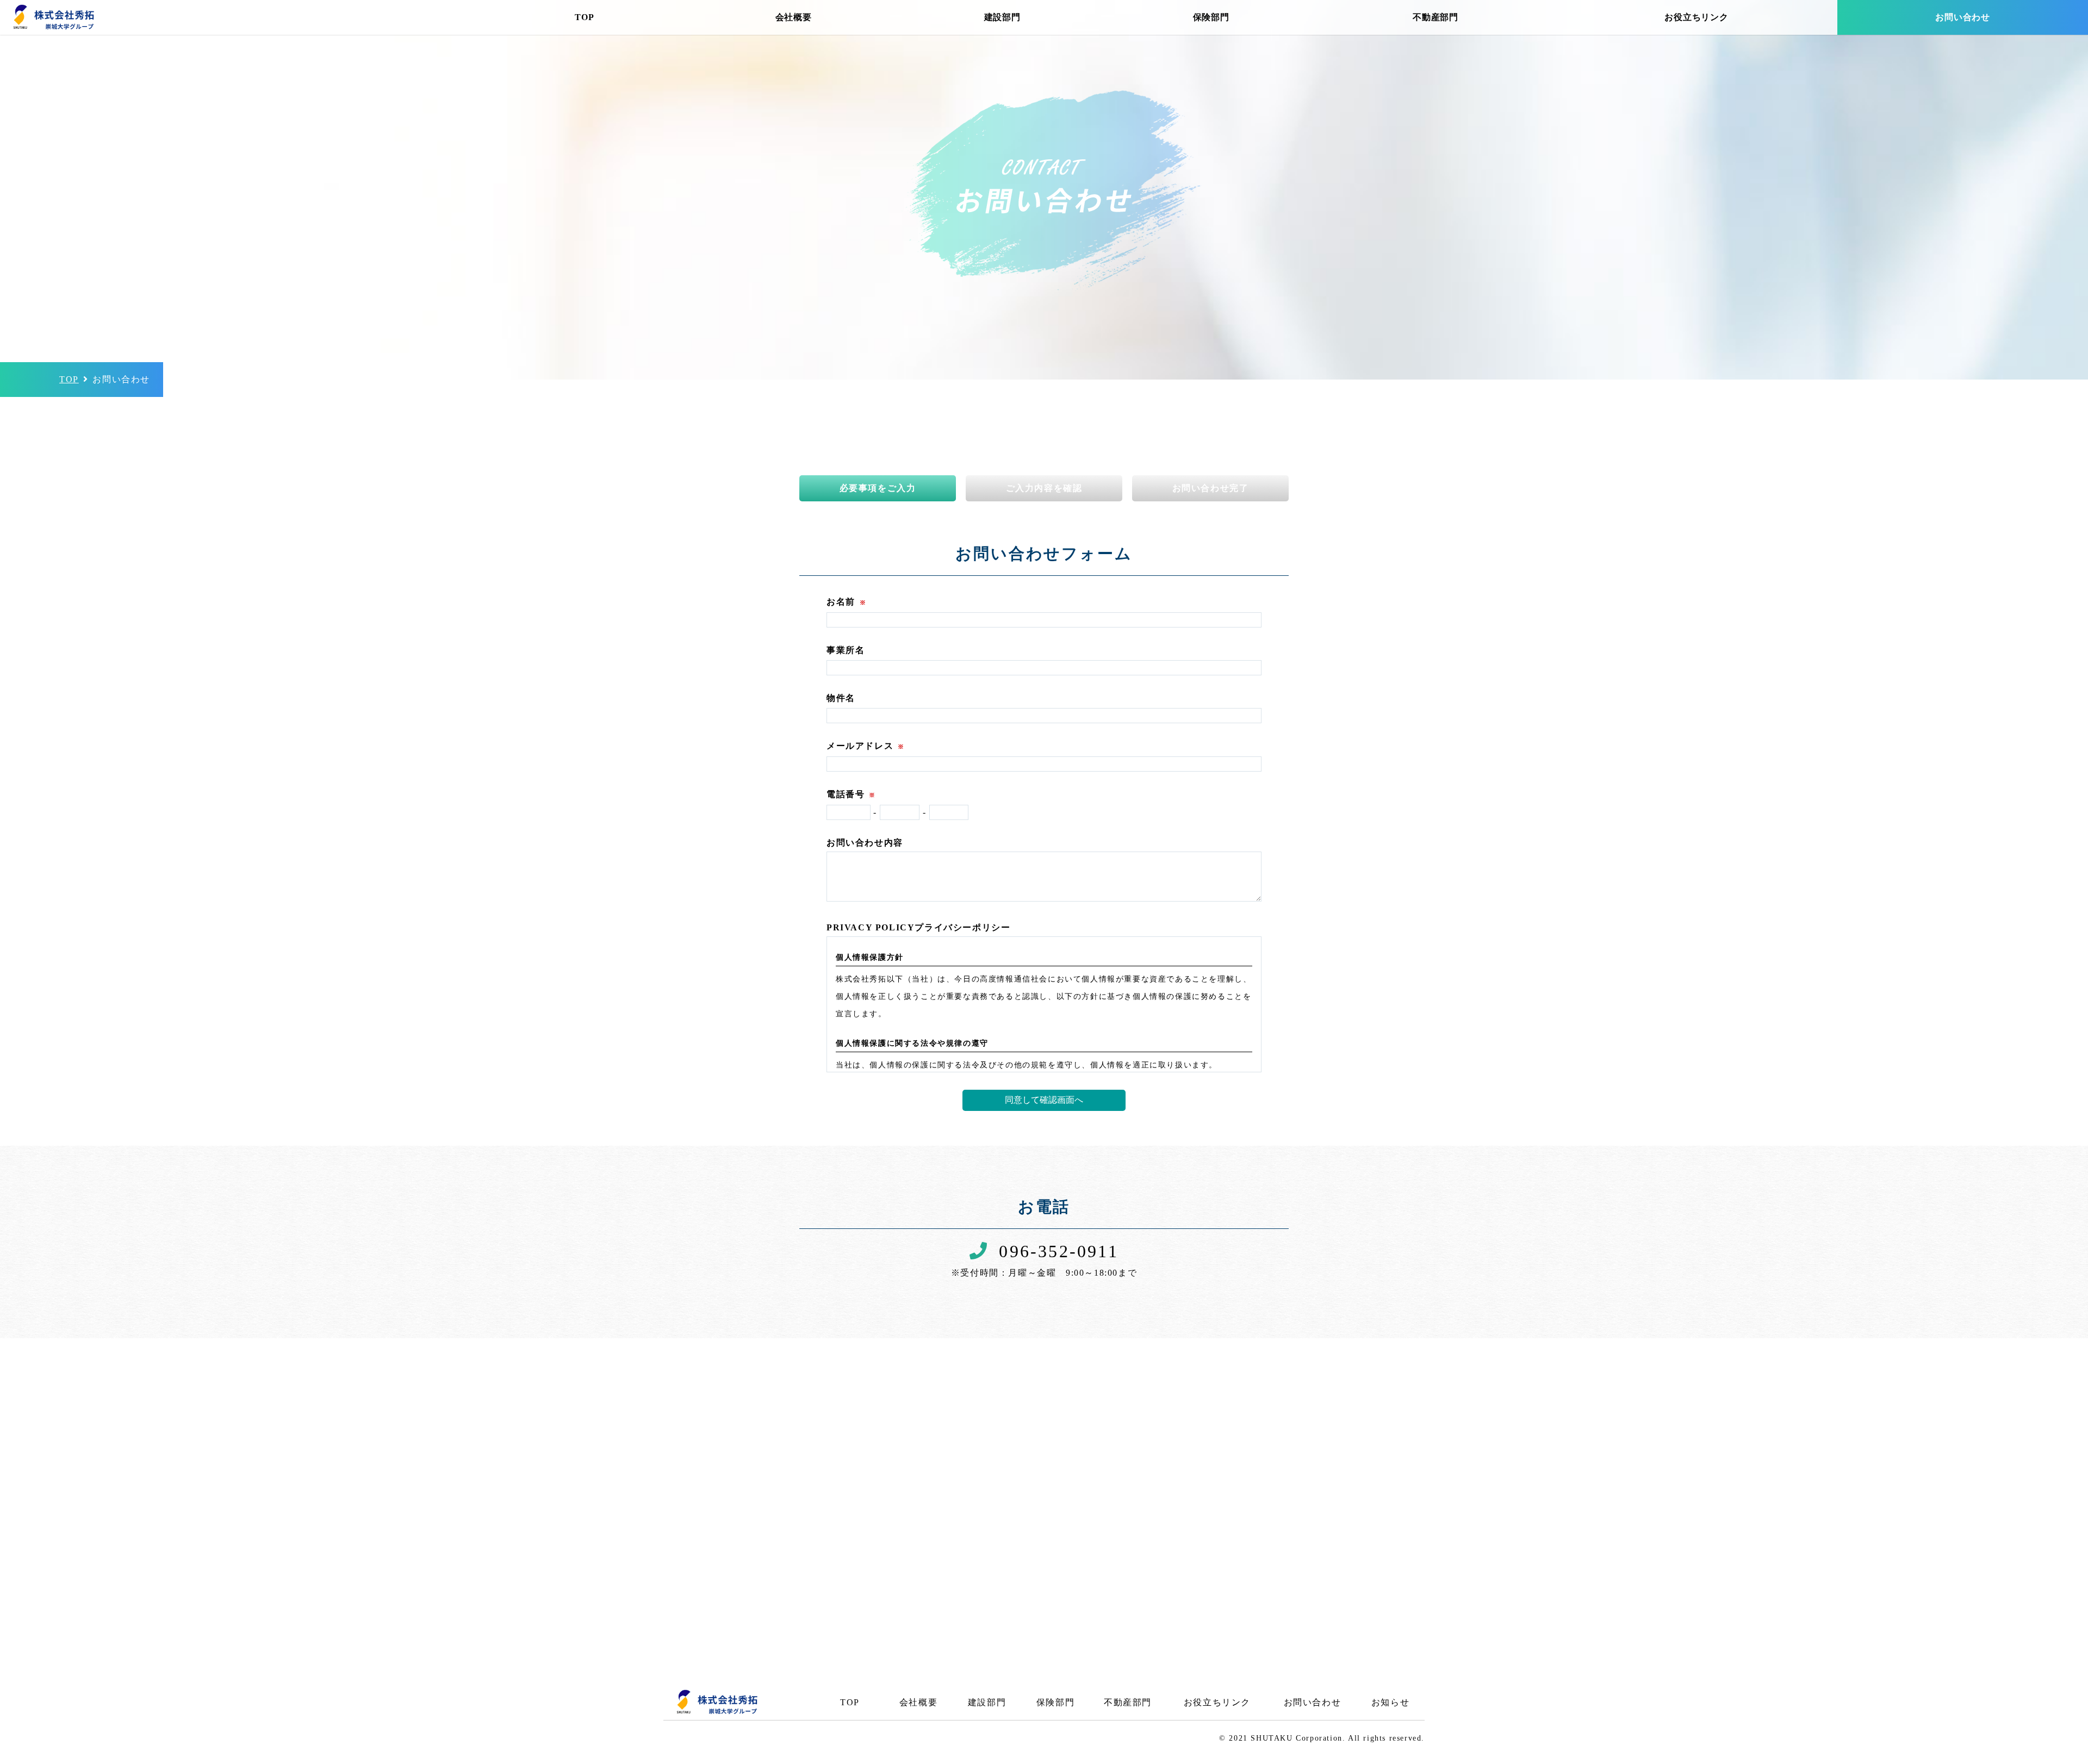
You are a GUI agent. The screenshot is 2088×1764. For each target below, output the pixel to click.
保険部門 (1211, 17)
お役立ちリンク (1696, 17)
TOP (584, 17)
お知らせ (1390, 1702)
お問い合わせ (1963, 17)
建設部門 (1002, 17)
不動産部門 (1435, 17)
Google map (1126, 1545)
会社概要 (794, 17)
